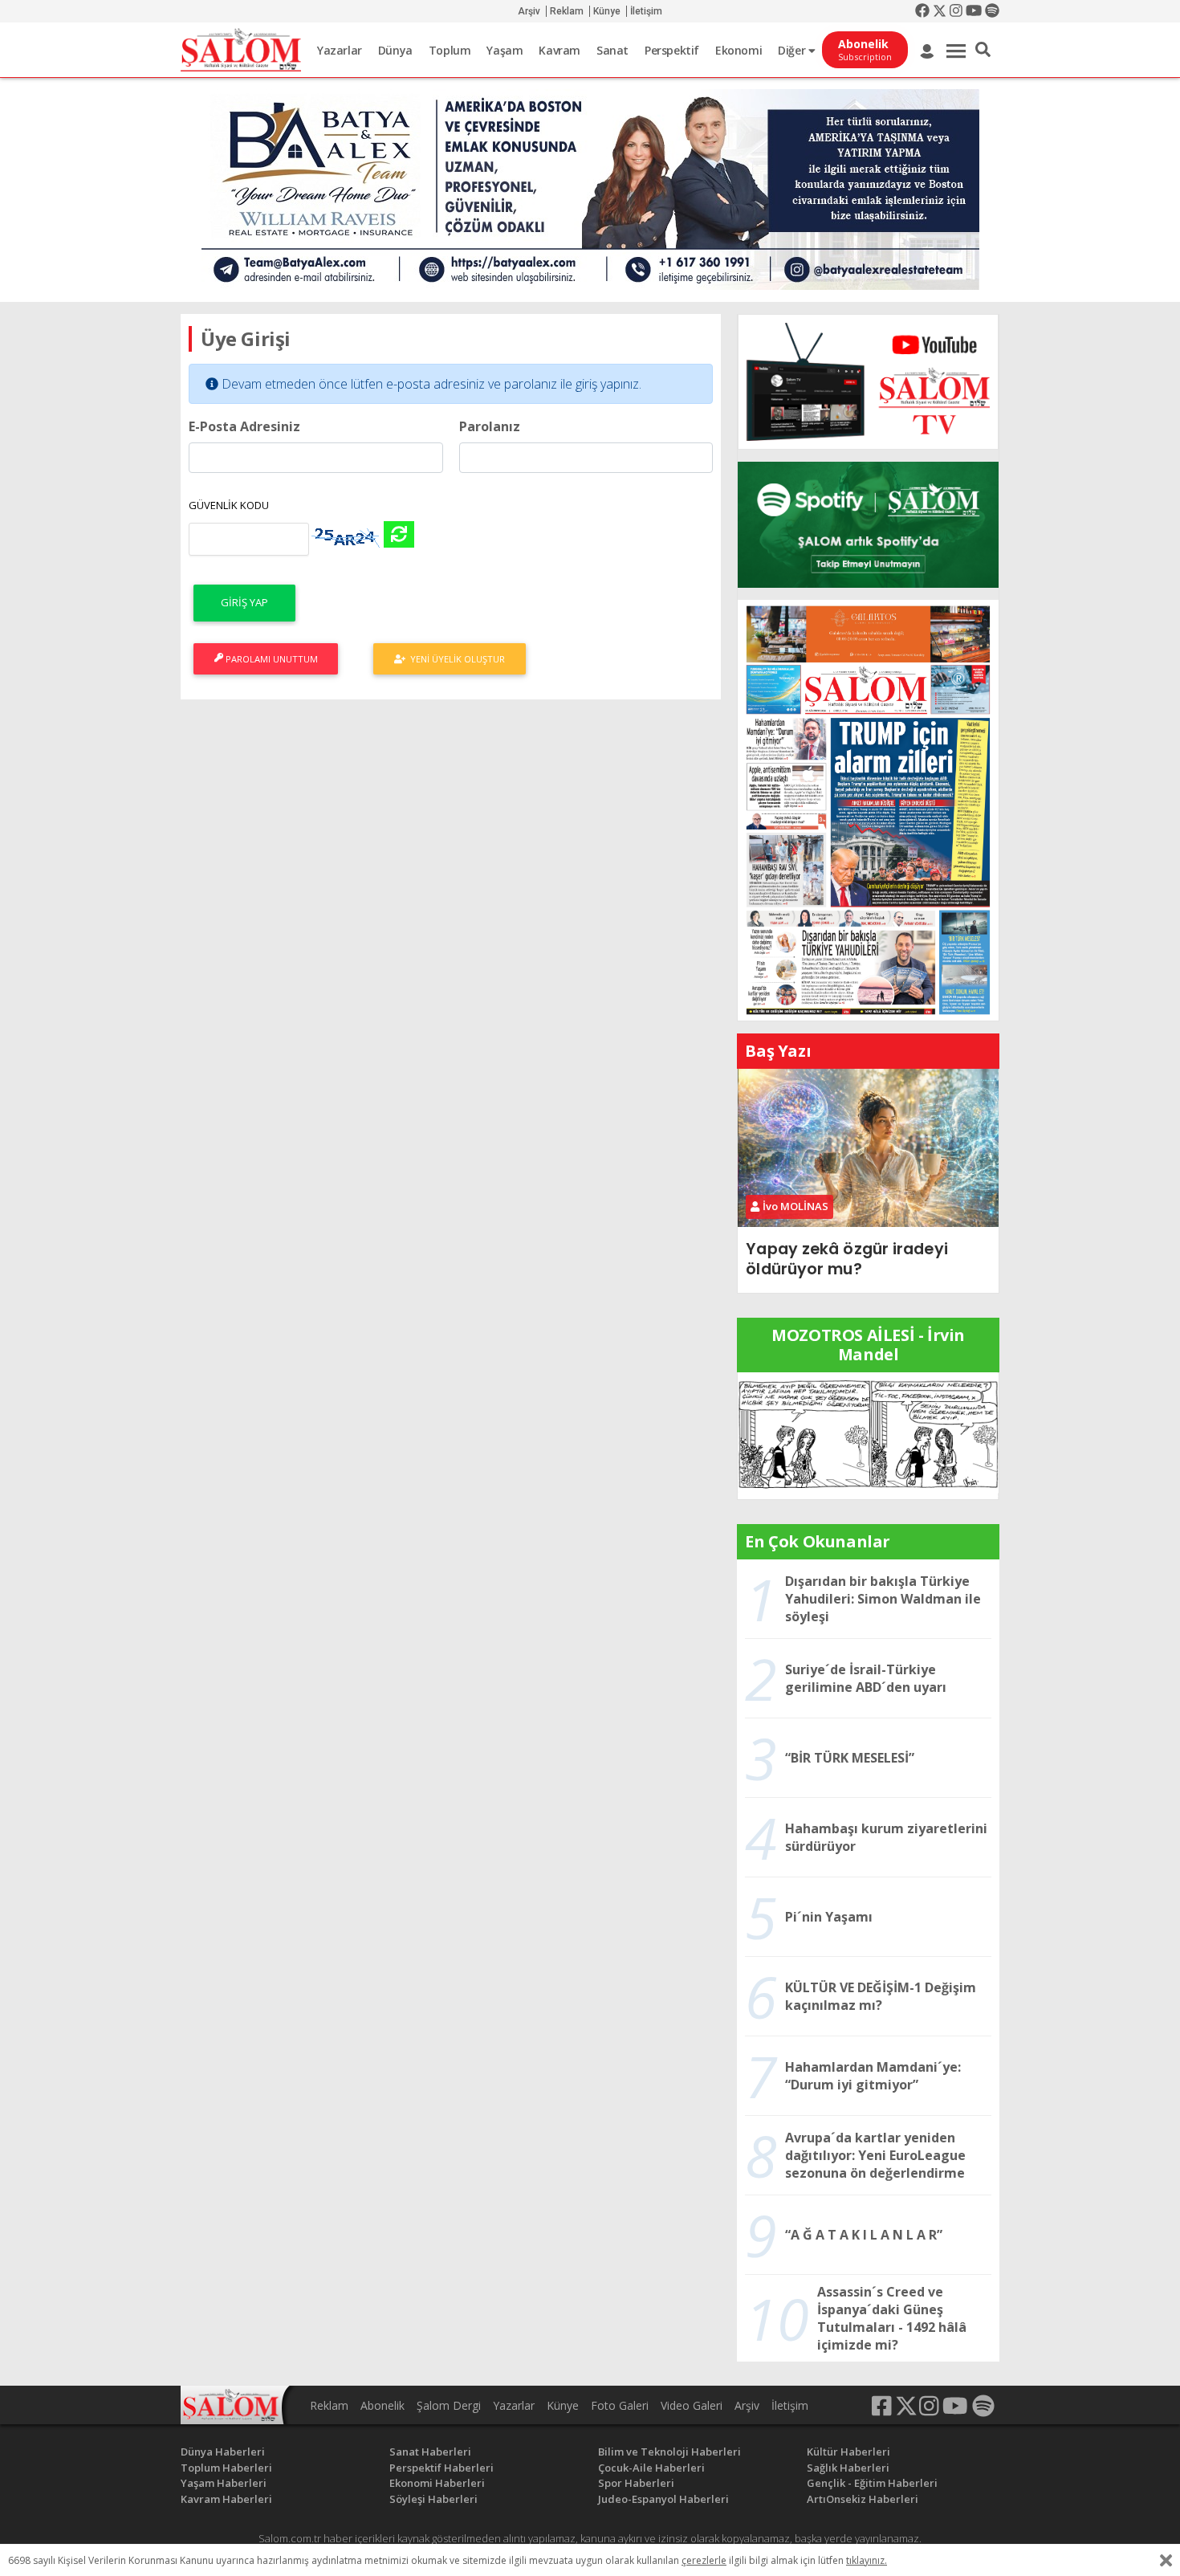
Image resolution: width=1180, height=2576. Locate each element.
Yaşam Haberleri (224, 2483)
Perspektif (672, 50)
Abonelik (382, 2405)
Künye (607, 11)
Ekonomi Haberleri (437, 2483)
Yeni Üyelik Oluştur (455, 659)
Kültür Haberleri (848, 2452)
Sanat (612, 50)
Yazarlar (340, 50)
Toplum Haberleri (226, 2468)
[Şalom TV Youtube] (868, 382)
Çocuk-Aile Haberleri (651, 2468)
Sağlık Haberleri (848, 2468)
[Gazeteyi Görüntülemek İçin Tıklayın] (868, 809)
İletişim (646, 11)
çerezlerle (704, 2560)
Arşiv (529, 11)
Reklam (567, 11)
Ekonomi (739, 50)
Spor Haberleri (636, 2483)
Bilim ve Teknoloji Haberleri (669, 2452)
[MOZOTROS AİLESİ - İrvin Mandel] (868, 1434)
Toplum (450, 50)
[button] (983, 50)
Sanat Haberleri (430, 2452)
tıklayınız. (867, 2560)
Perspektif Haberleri (441, 2468)
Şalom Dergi (449, 2405)
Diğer (793, 50)
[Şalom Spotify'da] (868, 525)
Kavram (559, 50)
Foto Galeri (620, 2405)
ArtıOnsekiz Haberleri (863, 2499)
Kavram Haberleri (226, 2499)
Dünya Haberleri (223, 2452)
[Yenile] (399, 534)
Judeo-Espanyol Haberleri (663, 2499)
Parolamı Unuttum (271, 659)
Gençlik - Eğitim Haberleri (872, 2483)
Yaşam (505, 50)
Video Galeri (692, 2405)
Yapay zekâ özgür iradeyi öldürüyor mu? (846, 1259)
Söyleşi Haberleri (433, 2499)
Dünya (395, 50)
